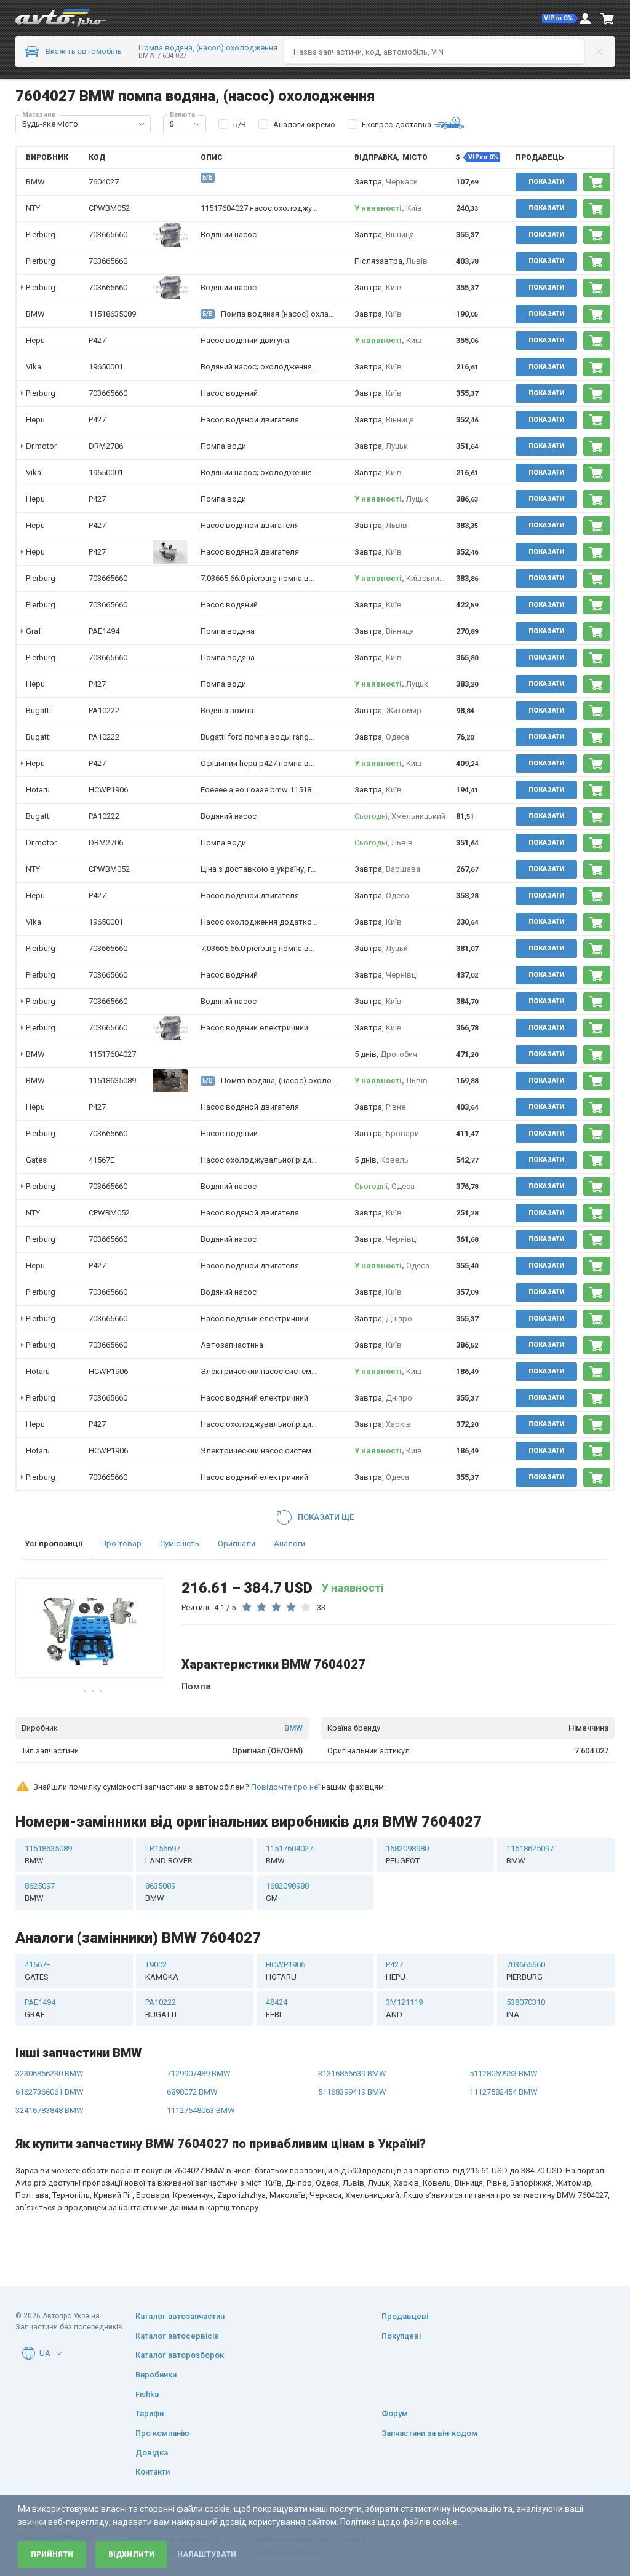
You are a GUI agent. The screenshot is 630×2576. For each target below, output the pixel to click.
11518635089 (112, 314)
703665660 (108, 235)
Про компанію (162, 2433)
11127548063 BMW (201, 2110)
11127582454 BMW (504, 2092)
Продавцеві (405, 2316)
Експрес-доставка (397, 124)
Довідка (152, 2453)
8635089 (160, 1892)
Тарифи (150, 2413)
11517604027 (112, 1054)
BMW (293, 1728)
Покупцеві (401, 2336)
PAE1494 (104, 631)
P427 (97, 340)
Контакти (153, 2472)
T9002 (162, 1971)
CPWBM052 (109, 208)
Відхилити (131, 2554)
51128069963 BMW (504, 2073)
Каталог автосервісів (177, 2336)
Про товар (121, 1543)
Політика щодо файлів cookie (399, 2522)
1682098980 (407, 1855)
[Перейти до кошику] (607, 18)
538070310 (526, 2008)
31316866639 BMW (352, 2073)
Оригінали (237, 1543)
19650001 (106, 367)
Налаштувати (207, 2554)
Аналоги (289, 1543)
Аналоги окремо (304, 124)
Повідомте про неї (285, 1787)
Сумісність (180, 1543)
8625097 (40, 1892)
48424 (277, 2008)
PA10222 (104, 710)
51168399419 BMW (352, 2092)
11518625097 (530, 1855)
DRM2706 (106, 446)
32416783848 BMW (50, 2110)
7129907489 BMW (199, 2073)
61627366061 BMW (50, 2092)
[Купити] (597, 182)
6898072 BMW (192, 2092)
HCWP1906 (108, 790)
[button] (560, 18)
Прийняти (52, 2554)
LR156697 (169, 1855)
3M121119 (404, 2008)
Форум (395, 2413)
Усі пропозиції (54, 1543)
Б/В (240, 124)
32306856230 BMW (50, 2073)
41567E (102, 1160)
